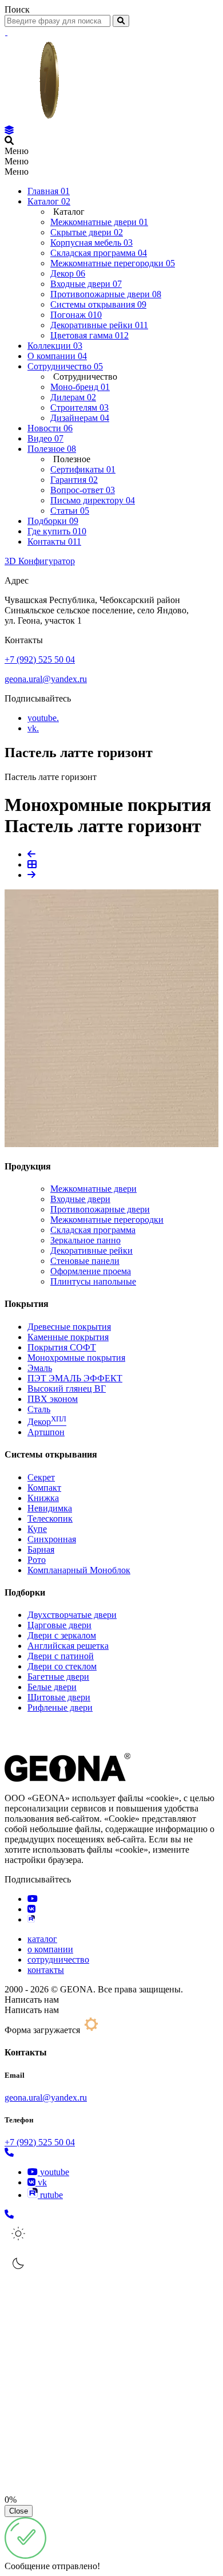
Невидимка (50, 1508)
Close (19, 2511)
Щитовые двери (59, 1697)
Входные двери (80, 1199)
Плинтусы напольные (93, 1281)
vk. (33, 728)
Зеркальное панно (85, 1240)
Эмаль (40, 1368)
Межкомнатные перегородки (107, 1220)
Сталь (39, 1409)
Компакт (44, 1488)
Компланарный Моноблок (79, 1570)
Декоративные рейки (91, 1250)
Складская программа (93, 1230)
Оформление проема (91, 1271)
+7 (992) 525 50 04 (40, 659)
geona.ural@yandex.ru (46, 679)
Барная (41, 1549)
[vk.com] (31, 1909)
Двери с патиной (61, 1656)
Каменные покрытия (68, 1337)
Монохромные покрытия (76, 1358)
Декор (47, 1422)
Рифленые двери (60, 1708)
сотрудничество (58, 1959)
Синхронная (52, 1539)
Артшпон (46, 1432)
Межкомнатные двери (93, 1189)
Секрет (41, 1477)
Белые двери (52, 1687)
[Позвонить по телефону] (9, 2152)
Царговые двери (59, 1625)
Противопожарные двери (100, 1209)
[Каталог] (9, 130)
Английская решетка (68, 1646)
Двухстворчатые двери (72, 1615)
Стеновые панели (85, 1261)
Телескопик (50, 1519)
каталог (42, 1939)
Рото (37, 1560)
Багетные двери (58, 1677)
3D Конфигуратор (40, 561)
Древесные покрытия (69, 1327)
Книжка (43, 1498)
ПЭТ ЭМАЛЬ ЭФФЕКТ (75, 1378)
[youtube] (33, 1899)
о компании (50, 1949)
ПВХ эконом (53, 1399)
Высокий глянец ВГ (67, 1389)
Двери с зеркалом (62, 1635)
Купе (37, 1529)
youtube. (43, 718)
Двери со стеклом (62, 1666)
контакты (46, 1970)
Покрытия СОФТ (62, 1347)
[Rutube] (31, 1919)
